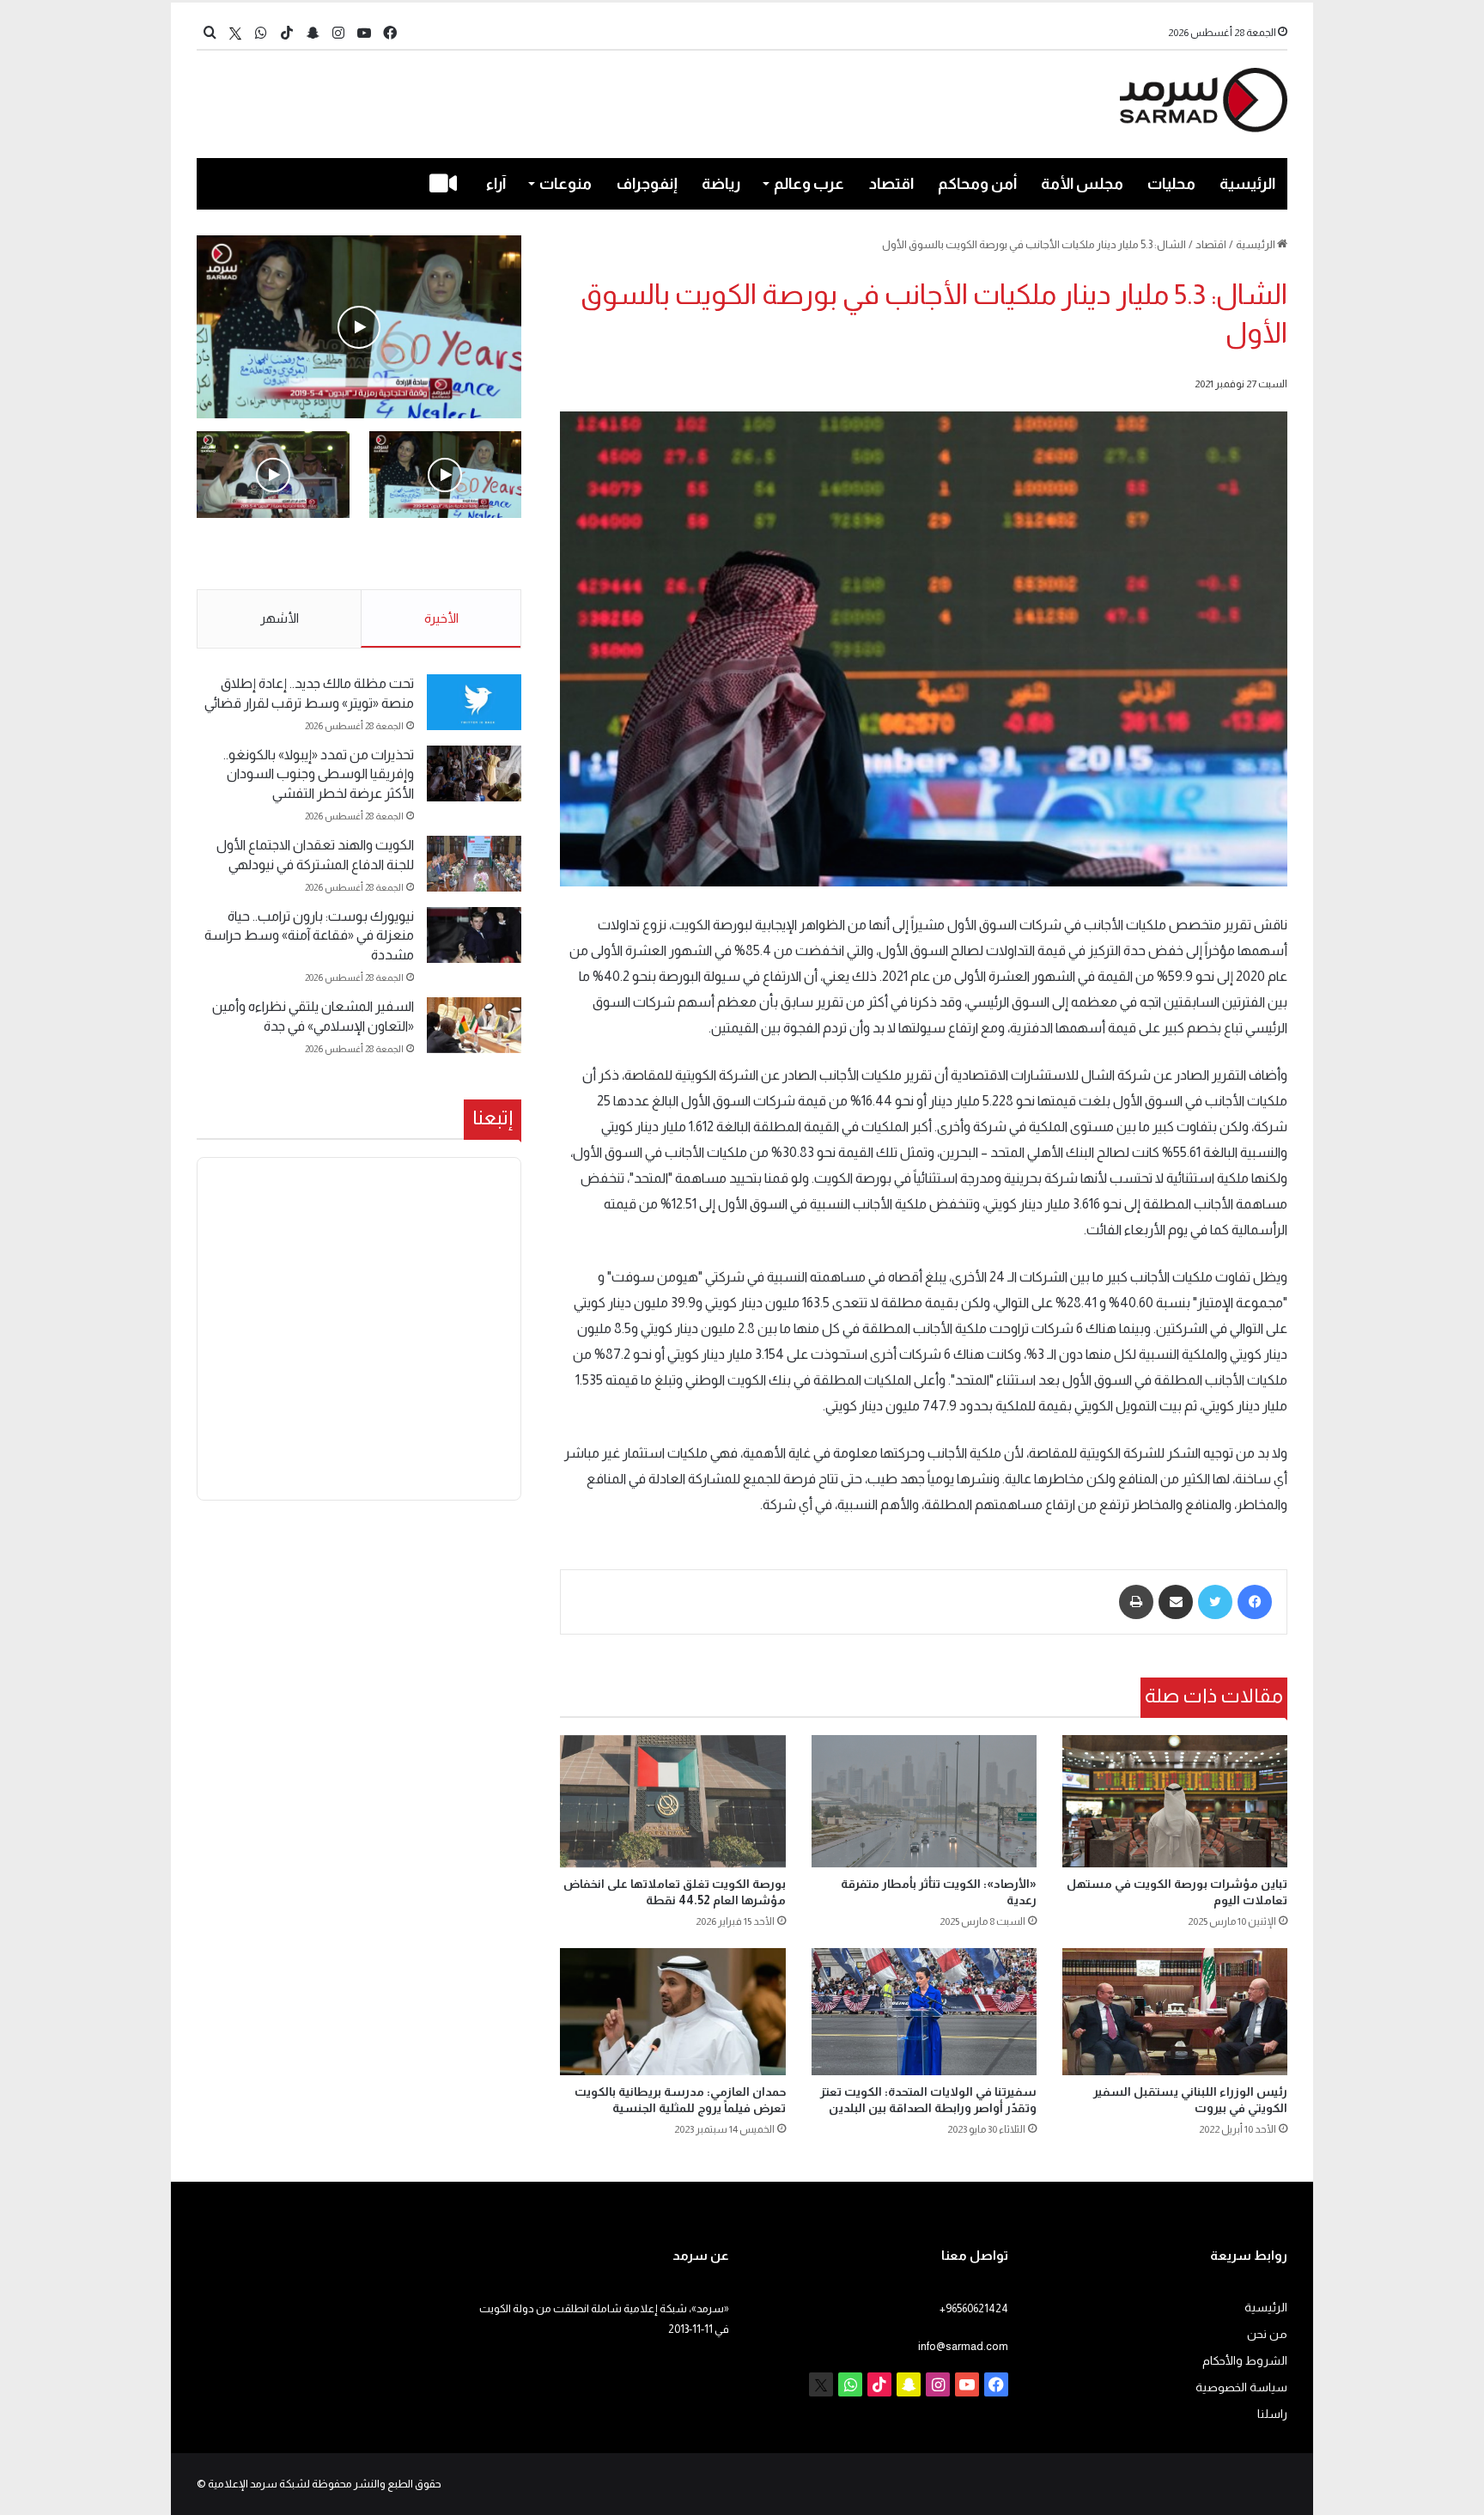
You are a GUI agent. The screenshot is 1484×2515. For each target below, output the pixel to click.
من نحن (1267, 2334)
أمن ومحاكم (977, 184)
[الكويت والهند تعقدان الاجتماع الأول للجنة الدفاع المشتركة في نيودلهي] (474, 864)
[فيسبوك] (1255, 1602)
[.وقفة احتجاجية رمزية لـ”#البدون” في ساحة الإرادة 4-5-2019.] (359, 327)
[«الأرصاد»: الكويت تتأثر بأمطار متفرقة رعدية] (924, 1801)
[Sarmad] (1204, 100)
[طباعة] (1136, 1602)
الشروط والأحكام (1245, 2361)
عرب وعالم (809, 184)
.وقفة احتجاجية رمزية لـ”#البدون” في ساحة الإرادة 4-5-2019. (447, 555)
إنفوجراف (647, 184)
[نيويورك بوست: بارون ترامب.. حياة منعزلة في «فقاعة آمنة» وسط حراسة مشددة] (474, 935)
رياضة (721, 184)
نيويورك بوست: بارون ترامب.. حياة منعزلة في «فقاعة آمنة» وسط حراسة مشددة (309, 935)
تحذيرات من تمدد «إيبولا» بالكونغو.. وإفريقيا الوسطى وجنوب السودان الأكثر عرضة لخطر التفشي (319, 774)
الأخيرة (441, 618)
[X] (235, 33)
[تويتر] (1215, 1602)
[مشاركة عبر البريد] (1176, 1602)
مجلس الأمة (1082, 184)
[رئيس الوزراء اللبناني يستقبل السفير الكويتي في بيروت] (1175, 2012)
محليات (1171, 184)
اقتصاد (891, 184)
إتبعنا (493, 1117)
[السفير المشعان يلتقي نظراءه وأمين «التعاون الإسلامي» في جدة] (474, 1025)
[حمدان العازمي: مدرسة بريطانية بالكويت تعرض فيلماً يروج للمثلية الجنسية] (672, 2012)
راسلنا (1272, 2414)
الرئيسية (1247, 184)
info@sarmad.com (963, 2346)
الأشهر (280, 618)
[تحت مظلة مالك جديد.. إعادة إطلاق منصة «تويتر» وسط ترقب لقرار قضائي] (474, 702)
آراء (496, 184)
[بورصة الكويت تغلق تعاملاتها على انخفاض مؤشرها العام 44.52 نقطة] (672, 1801)
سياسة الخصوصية (1241, 2387)
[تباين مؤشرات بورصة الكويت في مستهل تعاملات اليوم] (1175, 1801)
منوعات (566, 184)
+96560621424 (974, 2308)
